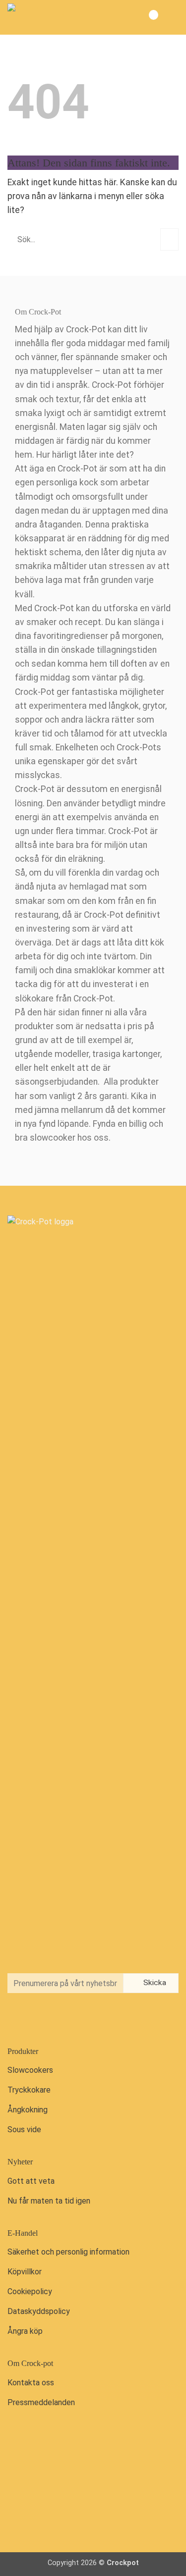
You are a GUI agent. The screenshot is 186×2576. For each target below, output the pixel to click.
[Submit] (169, 239)
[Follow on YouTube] (59, 2019)
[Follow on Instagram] (39, 2019)
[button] (170, 17)
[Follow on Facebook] (18, 2019)
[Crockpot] (57, 17)
